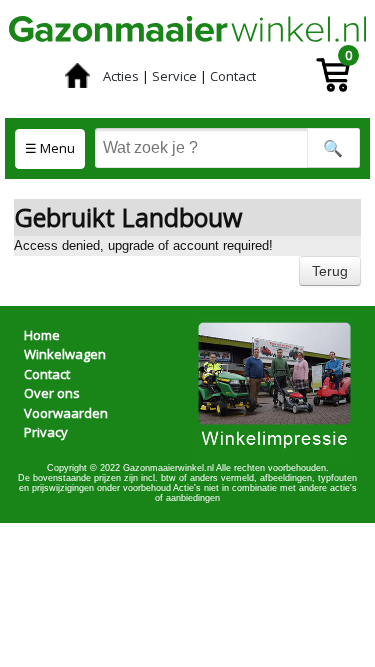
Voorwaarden (66, 413)
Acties (121, 76)
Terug (330, 271)
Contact (233, 76)
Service (174, 76)
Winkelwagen (65, 354)
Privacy (46, 432)
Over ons (52, 393)
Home (42, 335)
